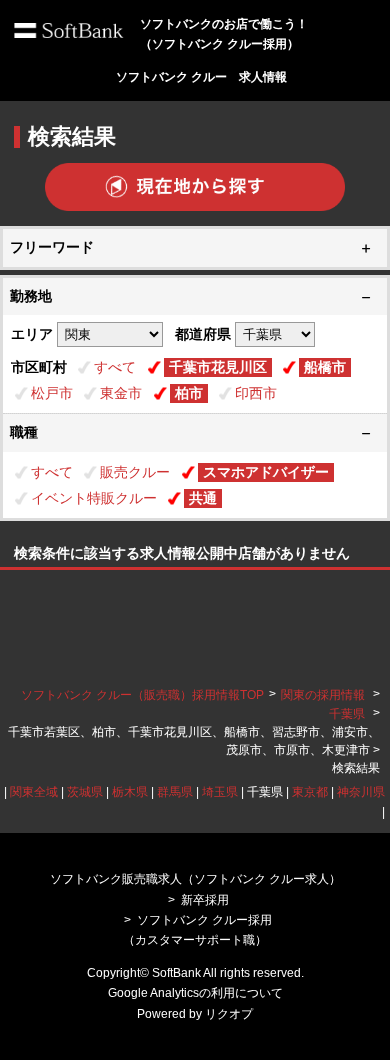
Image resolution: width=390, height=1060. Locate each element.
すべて (115, 367)
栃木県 (130, 792)
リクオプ (229, 1014)
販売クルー (135, 472)
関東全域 (34, 792)
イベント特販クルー (94, 498)
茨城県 (85, 792)
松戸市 (52, 393)
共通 (203, 498)
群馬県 (175, 792)
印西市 (256, 393)
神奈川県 (361, 792)
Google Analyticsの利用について (195, 993)
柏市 (189, 393)
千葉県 (347, 714)
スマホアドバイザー (266, 472)
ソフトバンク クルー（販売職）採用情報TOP (142, 695)
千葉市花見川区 (218, 367)
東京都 (310, 792)
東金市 (121, 393)
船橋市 (325, 367)
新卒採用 (205, 900)
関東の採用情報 (324, 695)
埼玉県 (220, 792)
